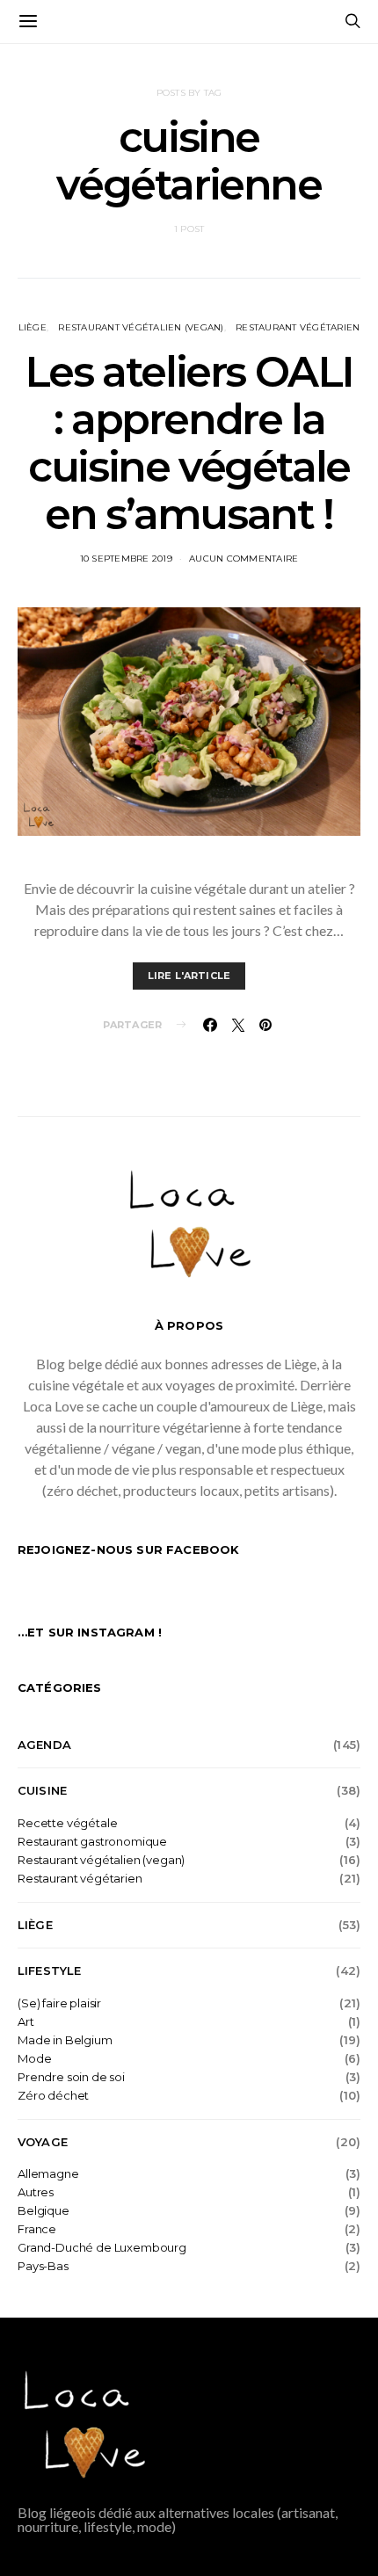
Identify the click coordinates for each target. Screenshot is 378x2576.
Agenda (44, 1745)
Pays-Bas (43, 2266)
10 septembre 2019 (126, 559)
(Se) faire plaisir (59, 2003)
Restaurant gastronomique (92, 1842)
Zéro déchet (53, 2096)
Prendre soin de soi (71, 2077)
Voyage (43, 2142)
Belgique (44, 2211)
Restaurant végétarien (298, 327)
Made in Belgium (65, 2040)
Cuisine (42, 1790)
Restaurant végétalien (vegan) (141, 327)
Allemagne (48, 2174)
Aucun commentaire (244, 559)
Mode (34, 2059)
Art (26, 2022)
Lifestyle (49, 1970)
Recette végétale (67, 1823)
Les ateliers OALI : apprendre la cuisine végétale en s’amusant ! (189, 443)
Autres (36, 2192)
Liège (33, 327)
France (37, 2229)
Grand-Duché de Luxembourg (102, 2248)
